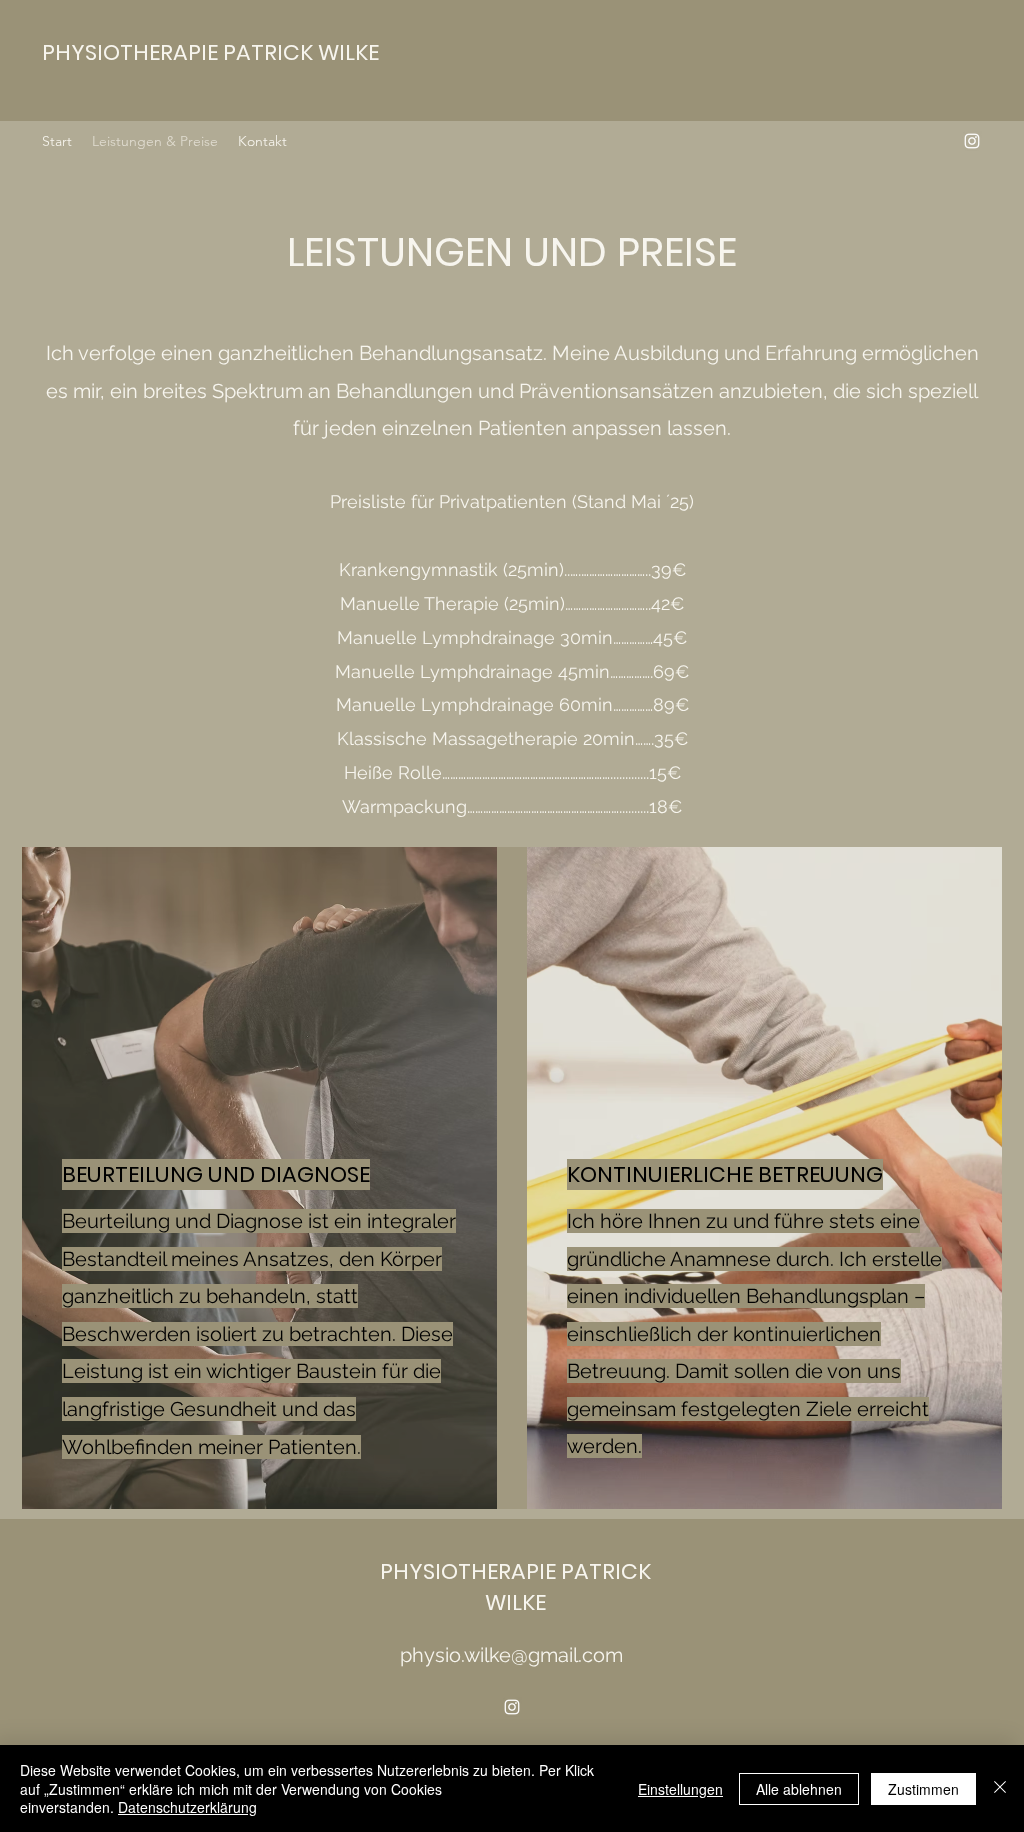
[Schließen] (1000, 1788)
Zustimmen (923, 1789)
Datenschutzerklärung (187, 1807)
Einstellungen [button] (680, 1789)
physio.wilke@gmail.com (511, 1655)
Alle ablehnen (799, 1789)
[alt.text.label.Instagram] (972, 141)
